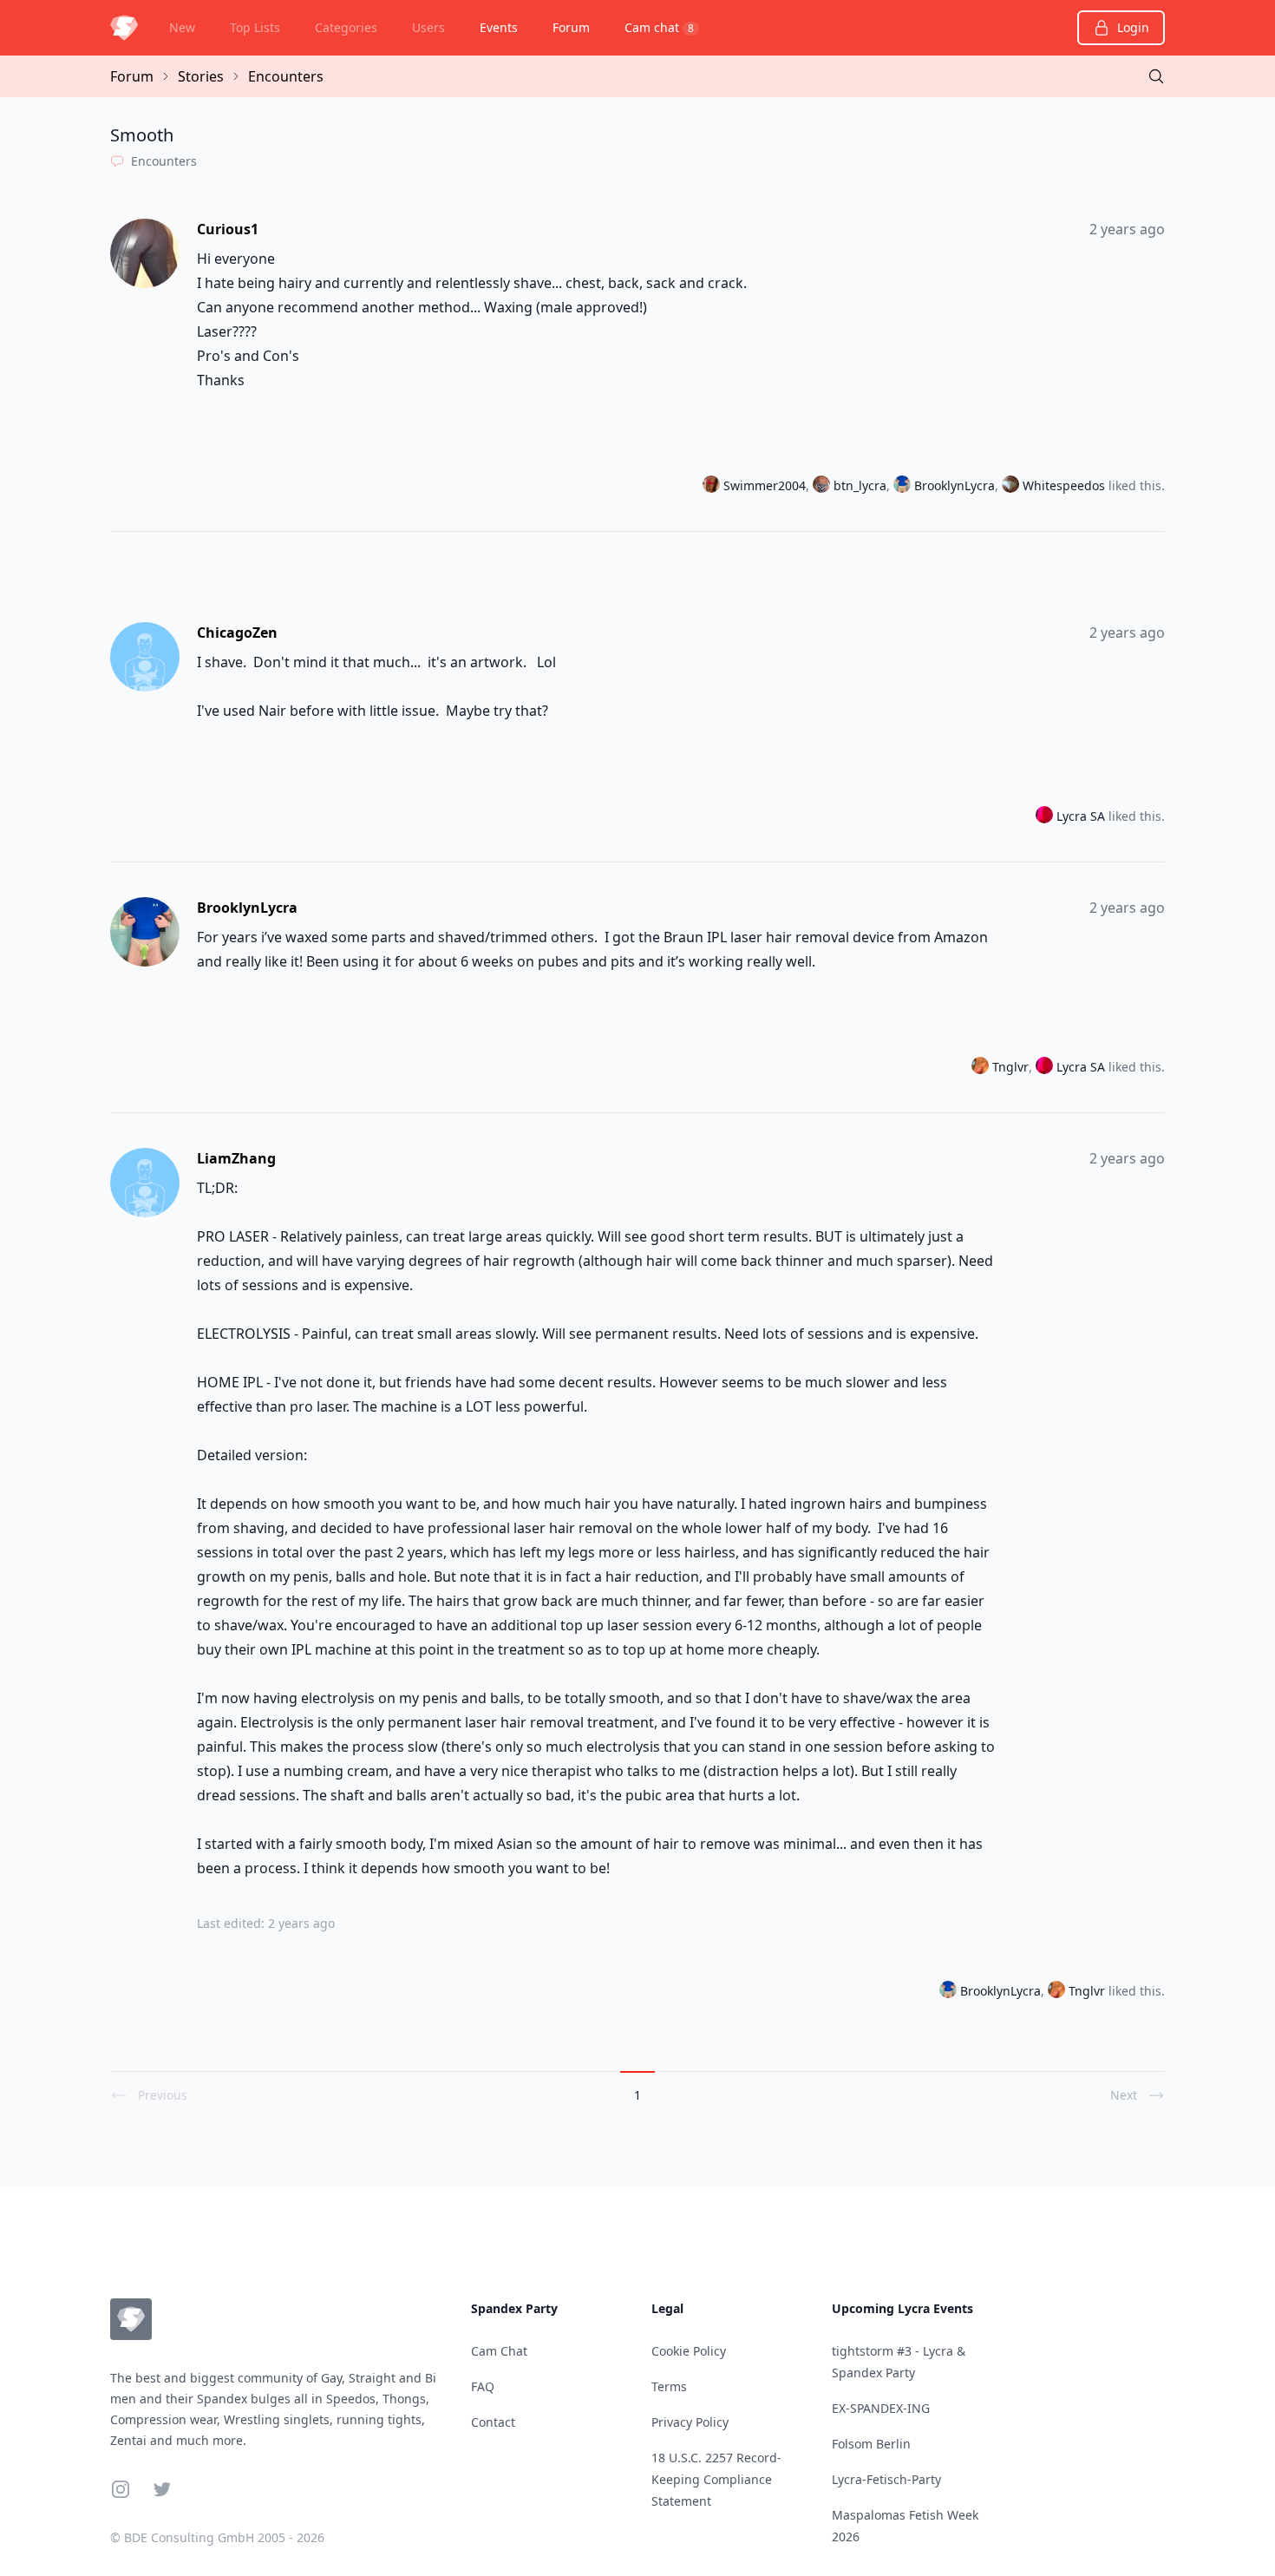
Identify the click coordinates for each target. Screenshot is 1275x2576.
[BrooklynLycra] (904, 486)
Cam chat (659, 27)
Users (428, 27)
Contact (493, 2422)
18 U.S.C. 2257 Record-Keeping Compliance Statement (716, 2479)
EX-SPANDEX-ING (881, 2408)
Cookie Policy (689, 2351)
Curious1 (228, 229)
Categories (346, 27)
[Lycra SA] (1046, 816)
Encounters (286, 76)
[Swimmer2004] (713, 486)
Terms (669, 2386)
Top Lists (255, 27)
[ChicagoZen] (147, 657)
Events (499, 27)
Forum (571, 27)
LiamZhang (236, 1158)
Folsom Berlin (871, 2444)
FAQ (483, 2386)
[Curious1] (147, 253)
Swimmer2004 (765, 485)
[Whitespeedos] (1012, 486)
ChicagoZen (237, 633)
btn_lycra (860, 485)
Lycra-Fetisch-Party (886, 2479)
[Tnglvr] (982, 1067)
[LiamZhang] (147, 1183)
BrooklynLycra (955, 485)
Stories (201, 76)
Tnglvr (1010, 1067)
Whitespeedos (1064, 485)
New (182, 27)
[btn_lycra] (823, 486)
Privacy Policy (690, 2422)
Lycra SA (1081, 816)
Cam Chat (499, 2351)
